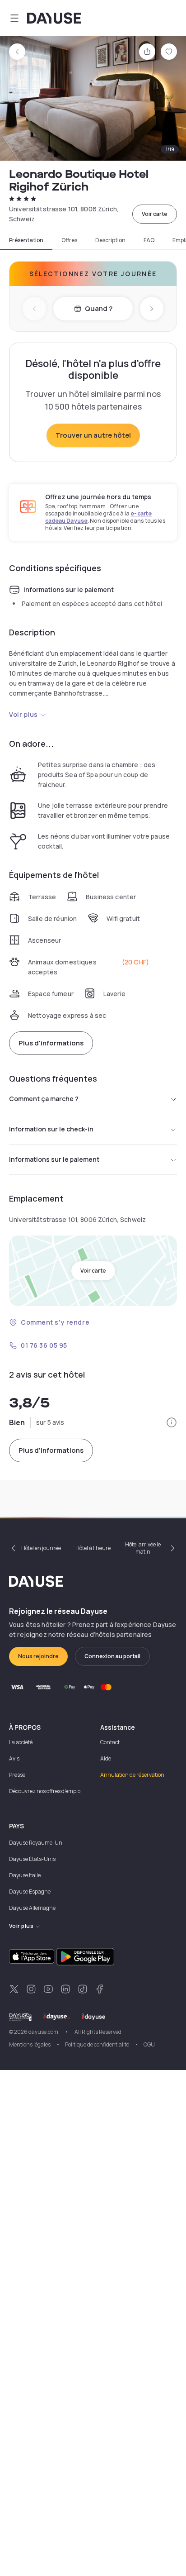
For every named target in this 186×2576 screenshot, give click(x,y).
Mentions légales (30, 2044)
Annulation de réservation (132, 1775)
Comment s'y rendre (55, 1322)
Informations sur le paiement (54, 1159)
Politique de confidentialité (97, 2044)
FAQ (149, 240)
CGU (149, 2044)
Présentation (26, 240)
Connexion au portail (112, 1656)
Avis (14, 1758)
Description (110, 240)
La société (21, 1742)
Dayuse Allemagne (32, 1908)
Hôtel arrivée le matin (143, 1548)
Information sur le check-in (51, 1129)
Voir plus (23, 714)
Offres (69, 240)
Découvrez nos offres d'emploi (45, 1791)
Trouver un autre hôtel (93, 435)
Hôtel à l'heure (93, 1548)
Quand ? (99, 308)
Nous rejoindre (38, 1656)
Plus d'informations (51, 1043)
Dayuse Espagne (30, 1891)
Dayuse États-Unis (32, 1859)
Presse (17, 1775)
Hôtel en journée (41, 1548)
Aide (106, 1758)
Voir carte (155, 214)
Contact (110, 1742)
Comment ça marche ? (44, 1099)
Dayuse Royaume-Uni (36, 1843)
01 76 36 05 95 (44, 1345)
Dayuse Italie (25, 1875)
